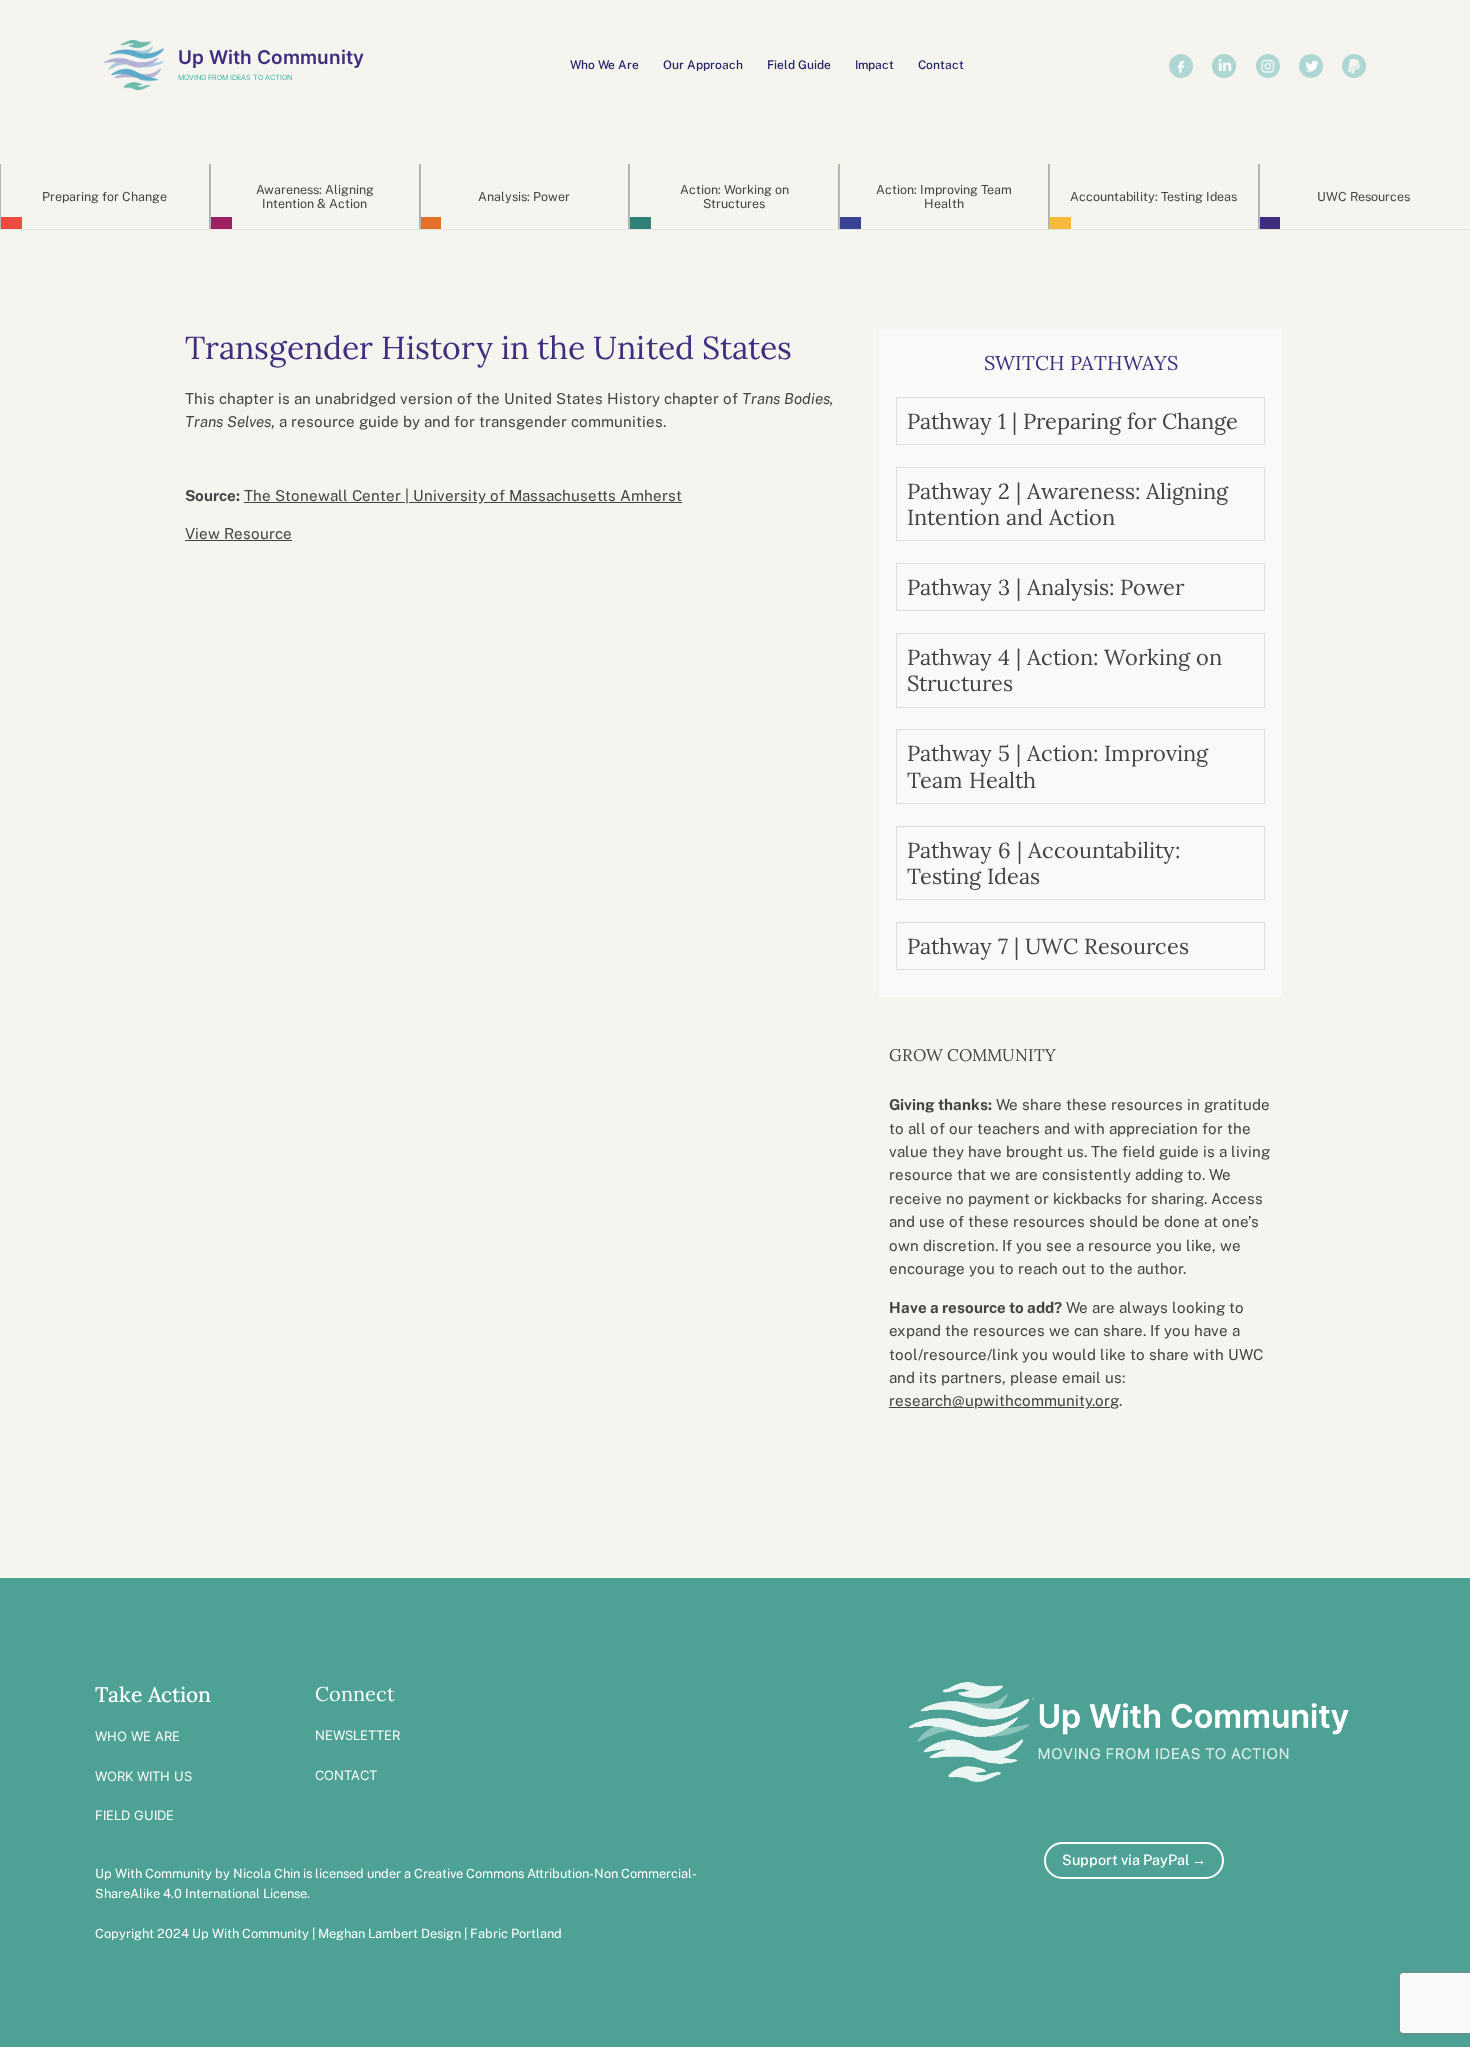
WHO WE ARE (137, 1736)
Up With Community (271, 57)
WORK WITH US (143, 1776)
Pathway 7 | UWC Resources (1048, 946)
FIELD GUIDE (134, 1815)
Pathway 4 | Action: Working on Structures (1064, 670)
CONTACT (346, 1775)
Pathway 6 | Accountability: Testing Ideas (1043, 863)
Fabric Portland (516, 1933)
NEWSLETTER (357, 1735)
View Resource (238, 533)
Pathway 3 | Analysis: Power (1045, 587)
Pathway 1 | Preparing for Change (1072, 421)
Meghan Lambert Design (389, 1933)
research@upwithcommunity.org (1004, 1400)
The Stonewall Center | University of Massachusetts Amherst (463, 495)
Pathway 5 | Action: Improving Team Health (1057, 766)
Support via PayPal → (1134, 1859)
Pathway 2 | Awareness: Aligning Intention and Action (1067, 504)
